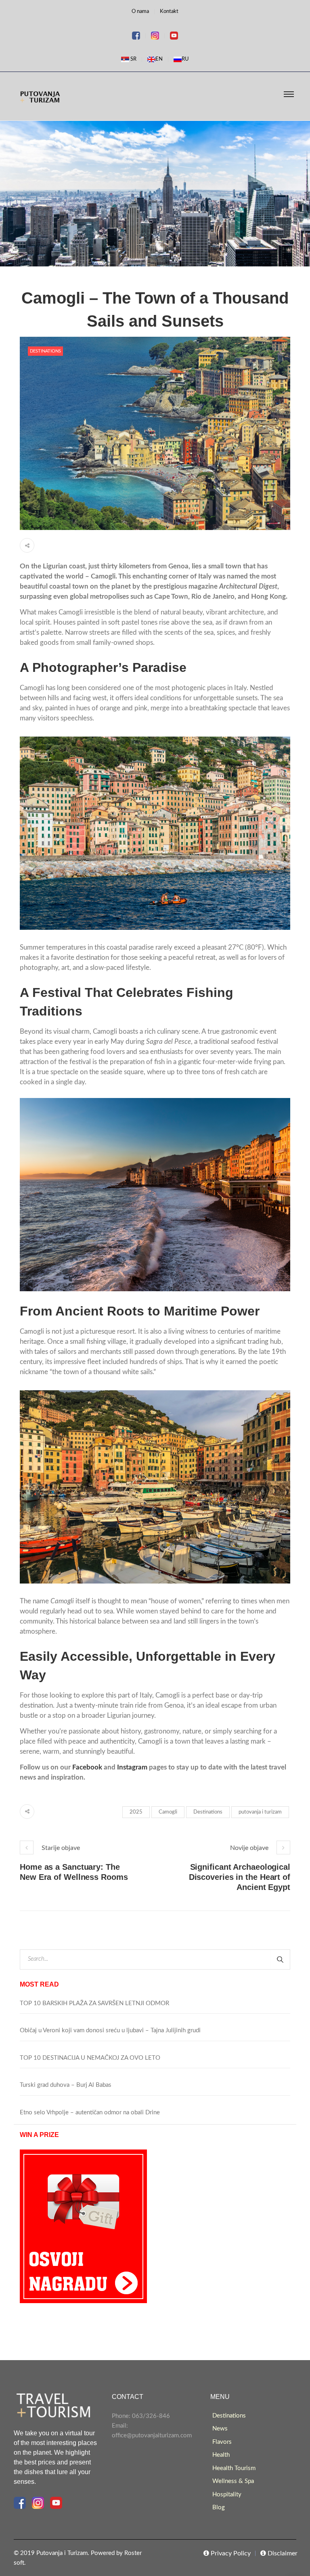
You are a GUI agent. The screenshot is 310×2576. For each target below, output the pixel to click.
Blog (219, 2507)
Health (221, 2455)
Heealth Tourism (234, 2468)
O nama (140, 12)
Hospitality (227, 2495)
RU (185, 59)
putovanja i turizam (260, 1812)
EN (159, 59)
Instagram (132, 1767)
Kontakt (169, 12)
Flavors (222, 2442)
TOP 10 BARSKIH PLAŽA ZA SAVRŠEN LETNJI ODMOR (94, 2003)
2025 (136, 1812)
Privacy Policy (230, 2553)
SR (133, 59)
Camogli (168, 1812)
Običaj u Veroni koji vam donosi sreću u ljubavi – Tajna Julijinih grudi (110, 2030)
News (220, 2429)
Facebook (87, 1767)
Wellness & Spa (233, 2481)
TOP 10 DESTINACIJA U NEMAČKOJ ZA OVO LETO (90, 2058)
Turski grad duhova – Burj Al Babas (66, 2085)
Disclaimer (282, 2553)
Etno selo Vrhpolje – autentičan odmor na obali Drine (90, 2113)
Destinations (208, 1812)
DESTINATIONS (45, 351)
